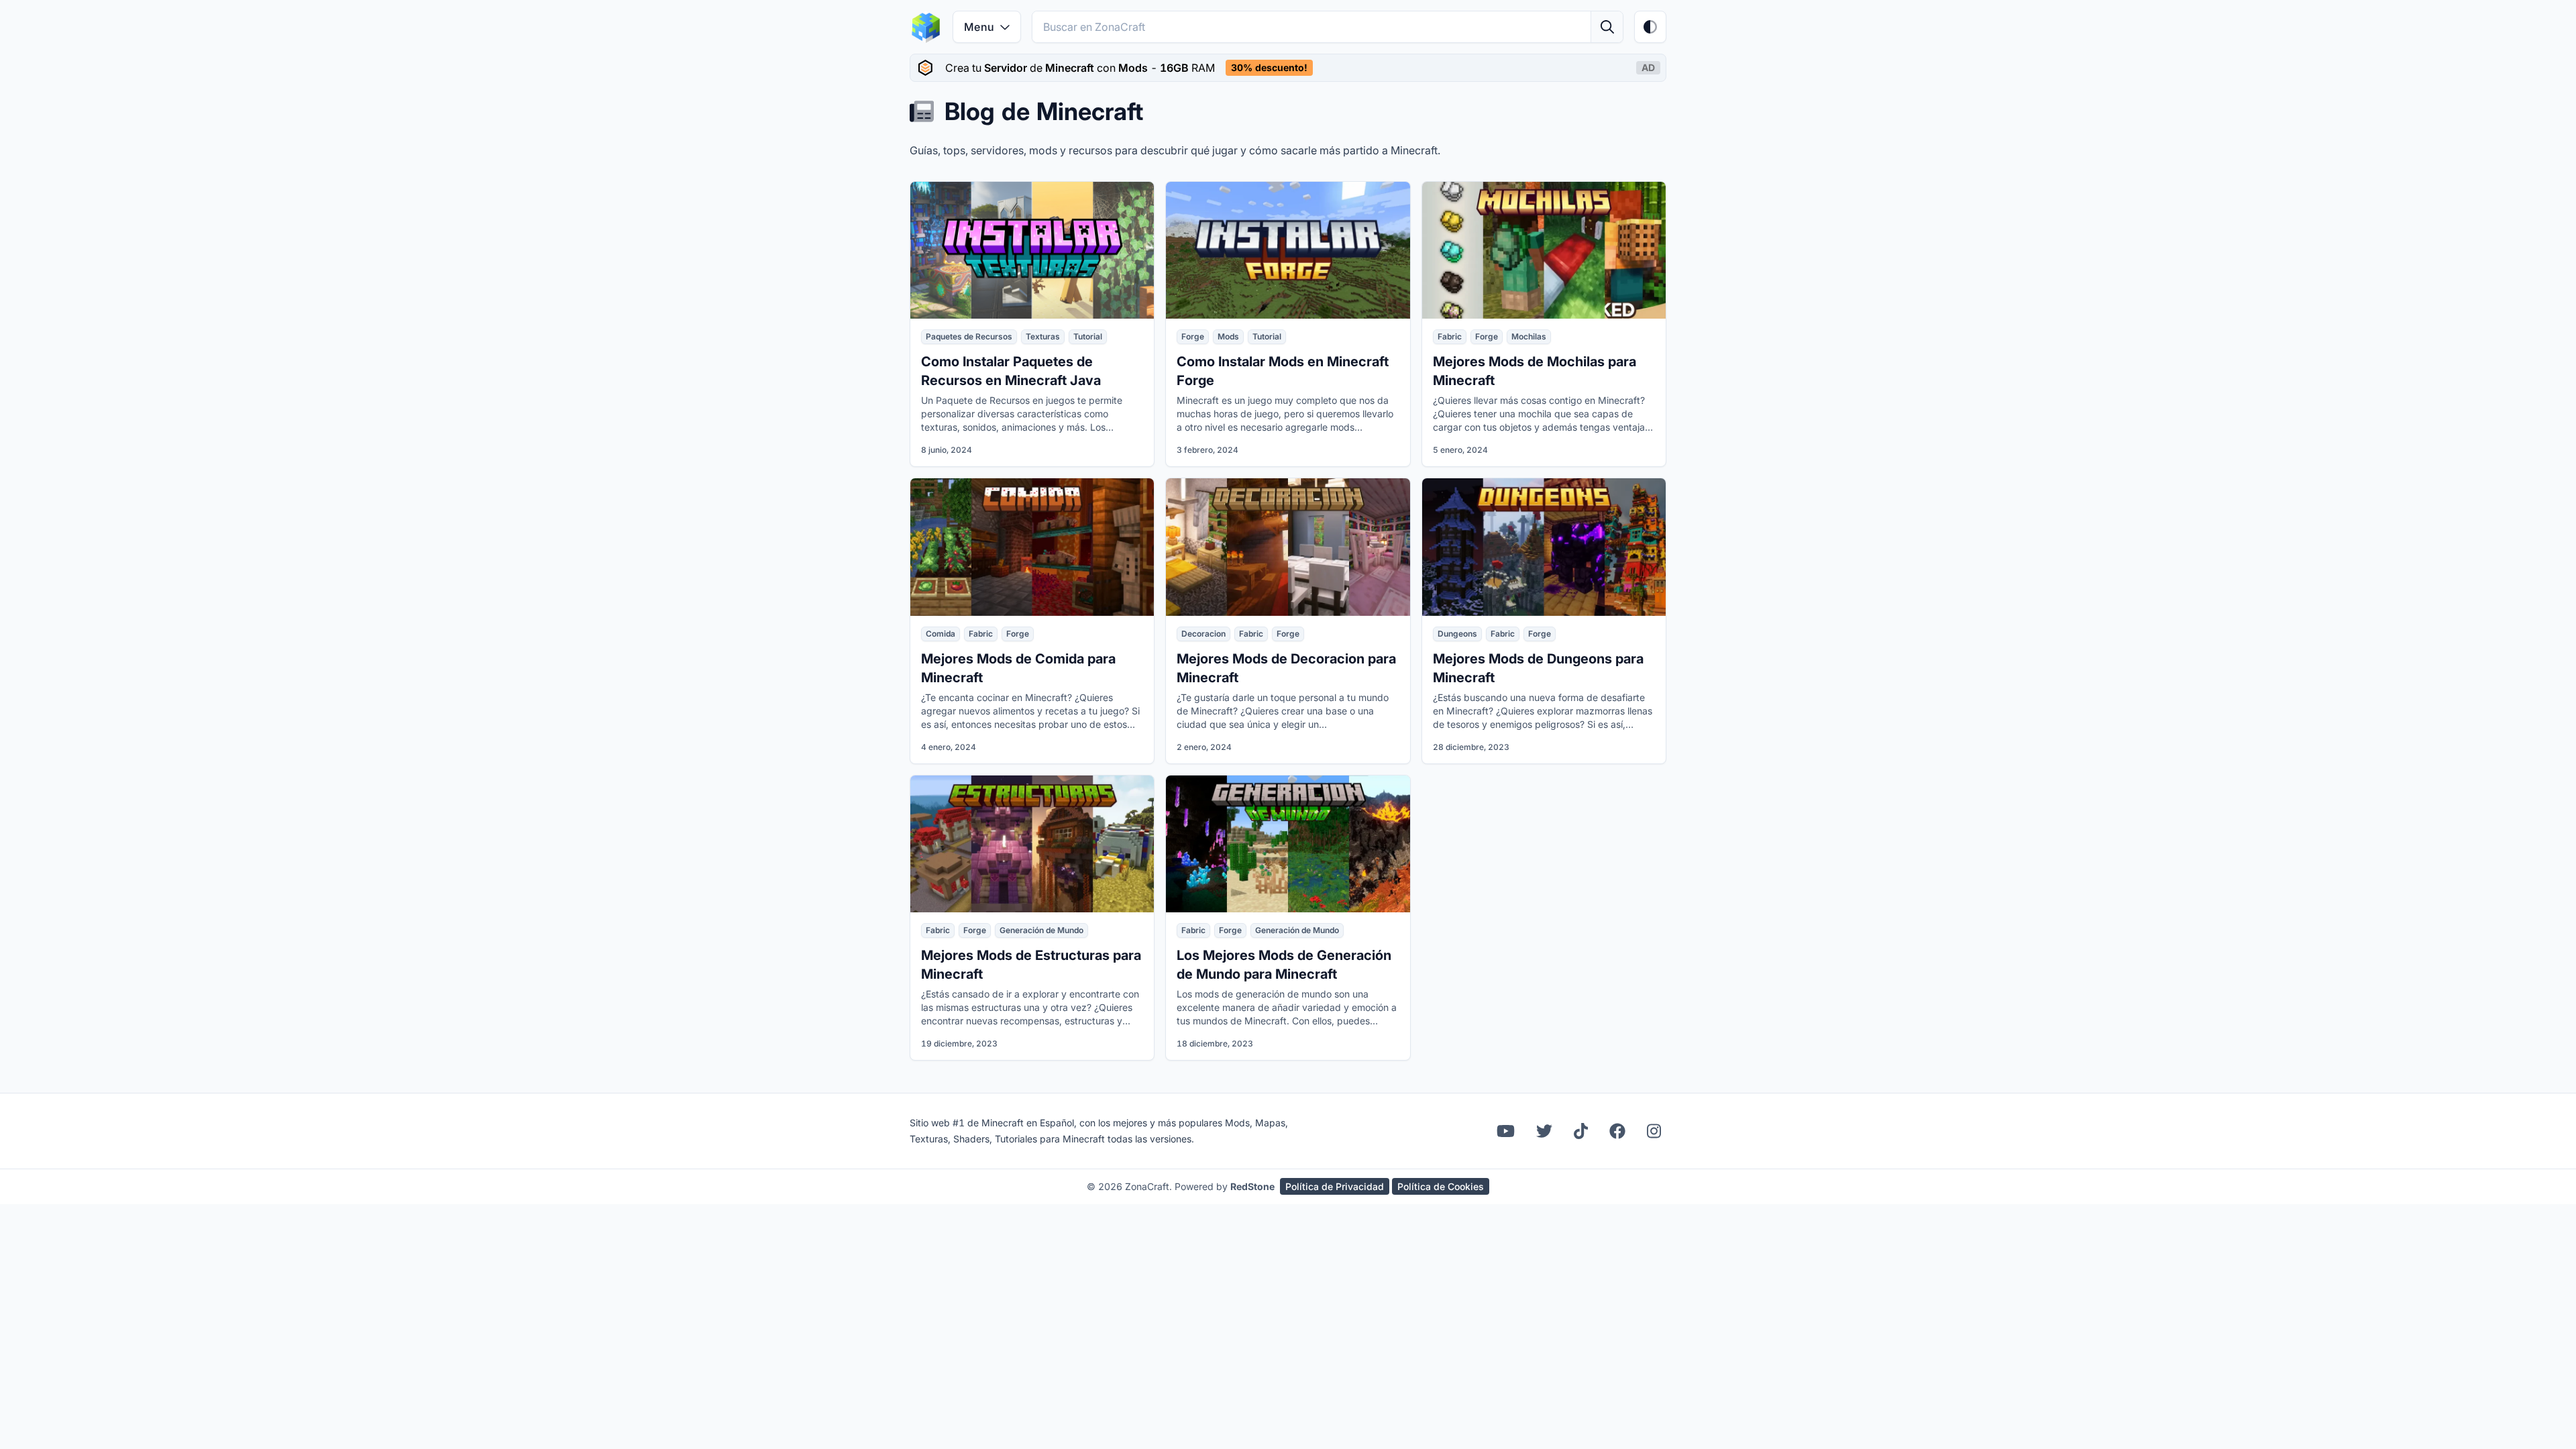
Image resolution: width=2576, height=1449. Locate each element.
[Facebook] (1617, 1131)
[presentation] (1288, 68)
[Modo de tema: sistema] (1650, 27)
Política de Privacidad (1335, 1186)
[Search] (1607, 27)
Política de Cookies (1441, 1186)
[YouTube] (1506, 1131)
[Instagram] (1654, 1131)
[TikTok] (1581, 1131)
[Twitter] (1544, 1131)
